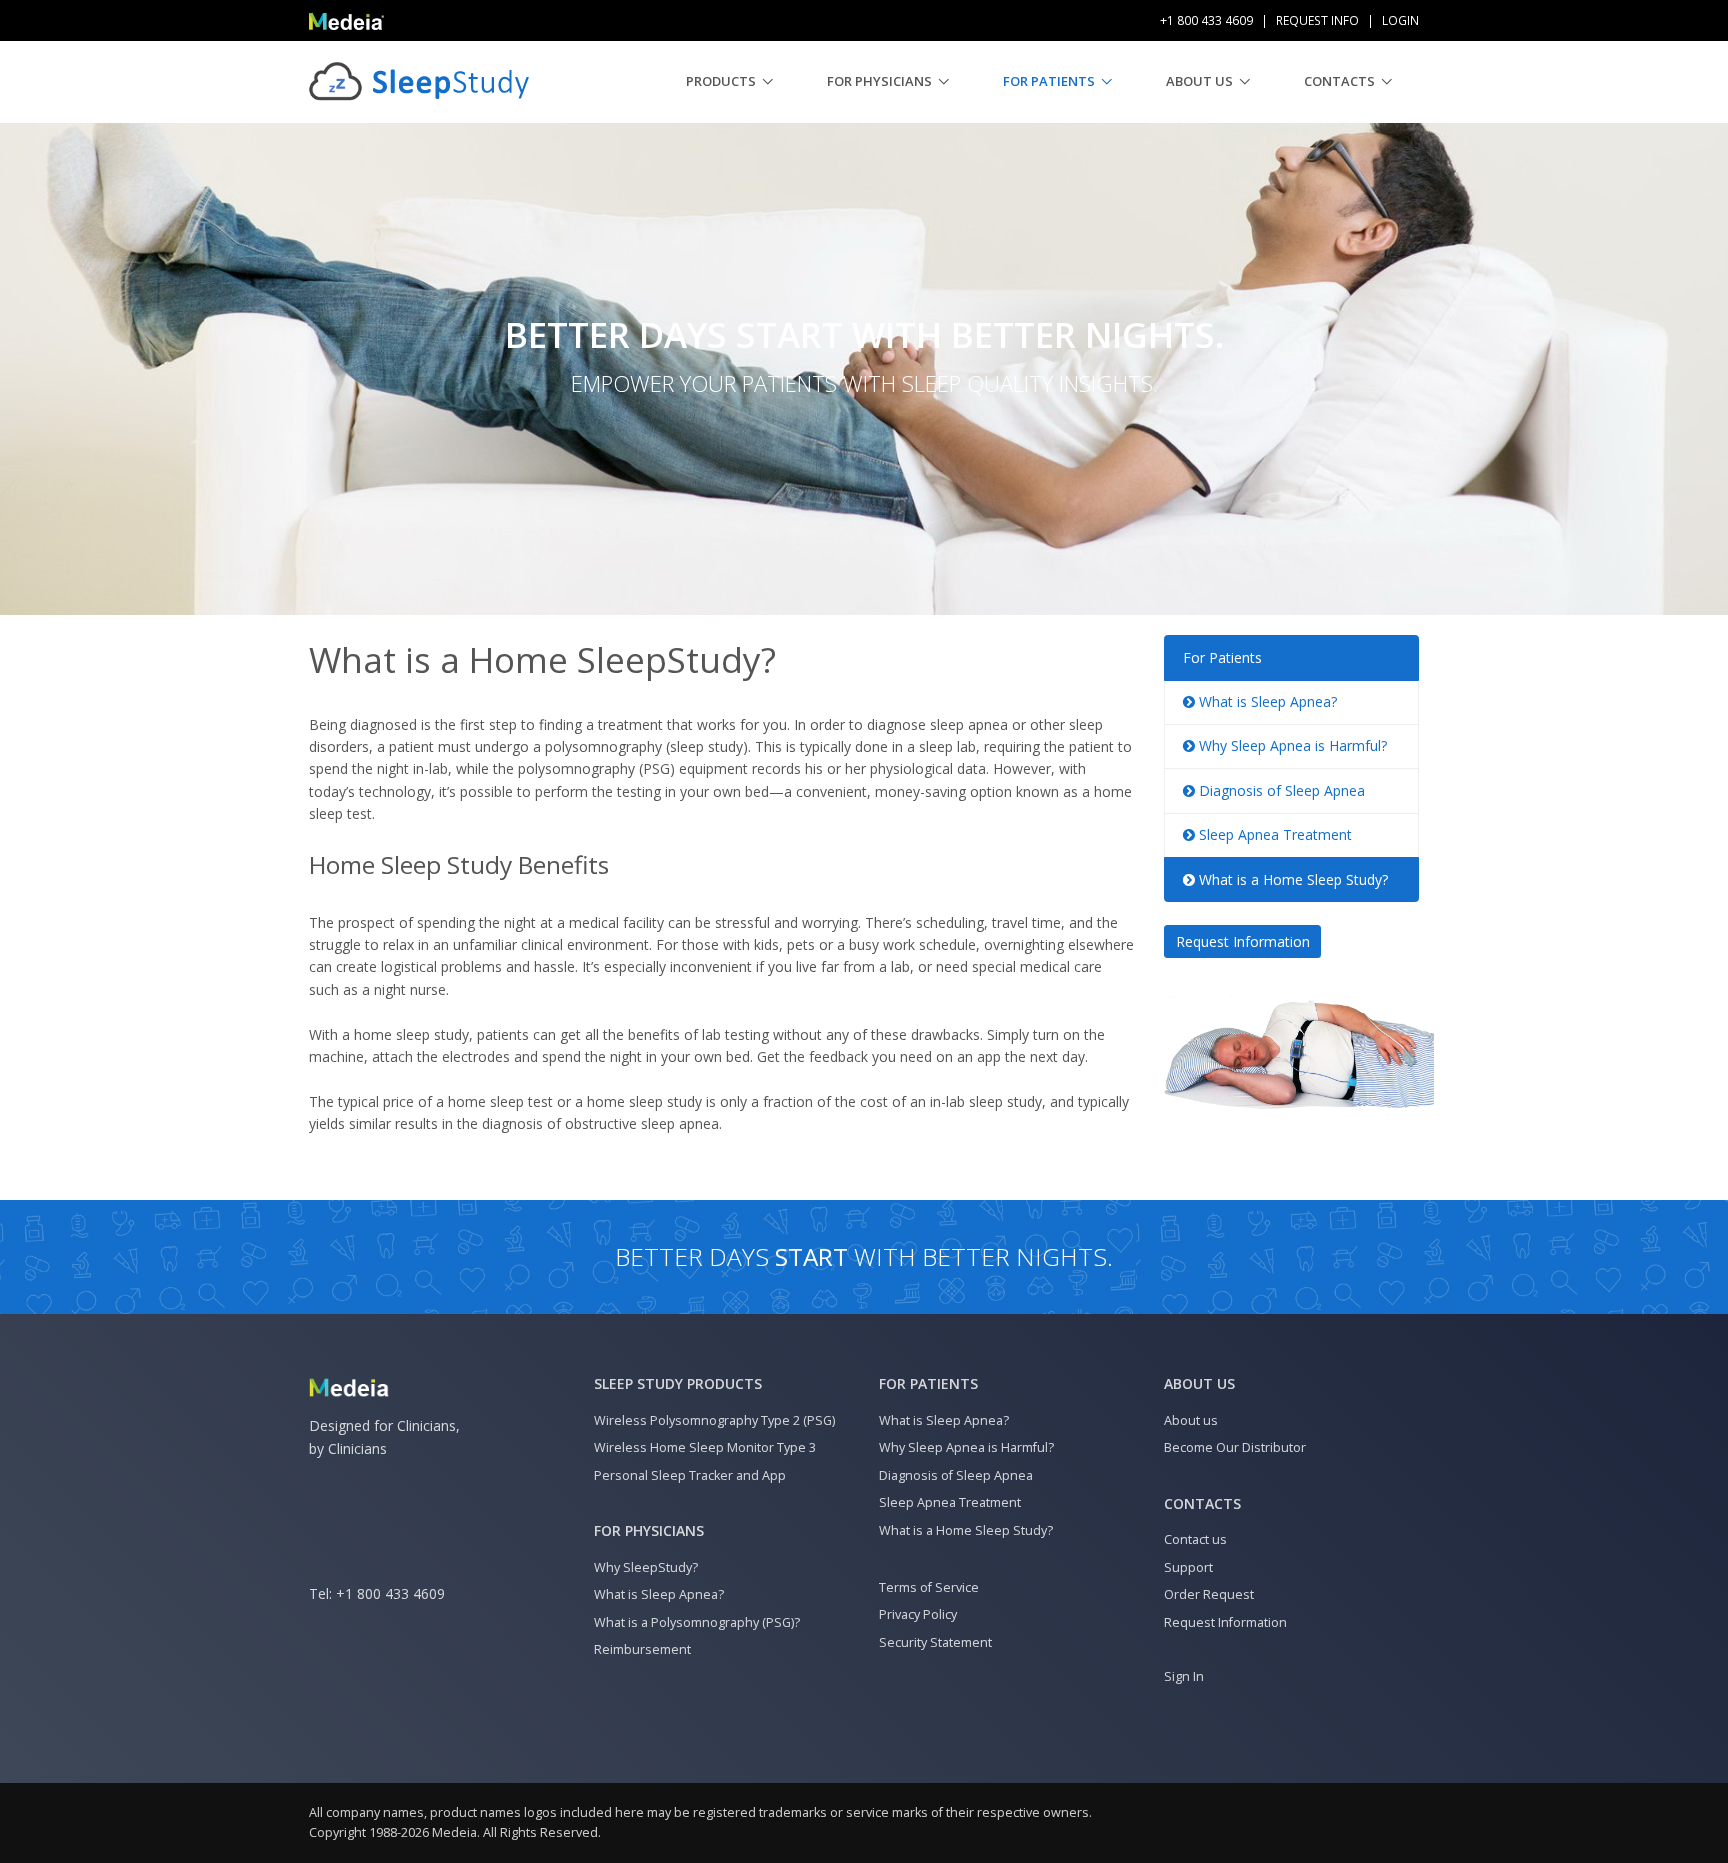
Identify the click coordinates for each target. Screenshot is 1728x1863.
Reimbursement (642, 1649)
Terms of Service (929, 1587)
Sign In (1184, 1676)
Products (721, 81)
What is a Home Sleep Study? (1291, 879)
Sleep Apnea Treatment (1273, 834)
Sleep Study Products (678, 1383)
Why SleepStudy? (646, 1567)
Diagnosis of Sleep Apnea (1280, 790)
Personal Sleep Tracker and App (690, 1475)
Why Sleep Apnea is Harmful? (1291, 745)
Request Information (1243, 941)
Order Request (1209, 1594)
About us (1199, 81)
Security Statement (935, 1642)
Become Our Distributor (1235, 1447)
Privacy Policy (918, 1614)
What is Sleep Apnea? (1266, 701)
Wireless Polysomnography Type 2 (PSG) (714, 1420)
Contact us (1195, 1539)
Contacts (1339, 81)
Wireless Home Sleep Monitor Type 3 (705, 1447)
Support (1188, 1567)
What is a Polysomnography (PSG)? (697, 1622)
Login (1400, 20)
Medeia (454, 1832)
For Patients (1049, 81)
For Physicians (879, 81)
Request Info (1317, 20)
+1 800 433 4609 (390, 1593)
